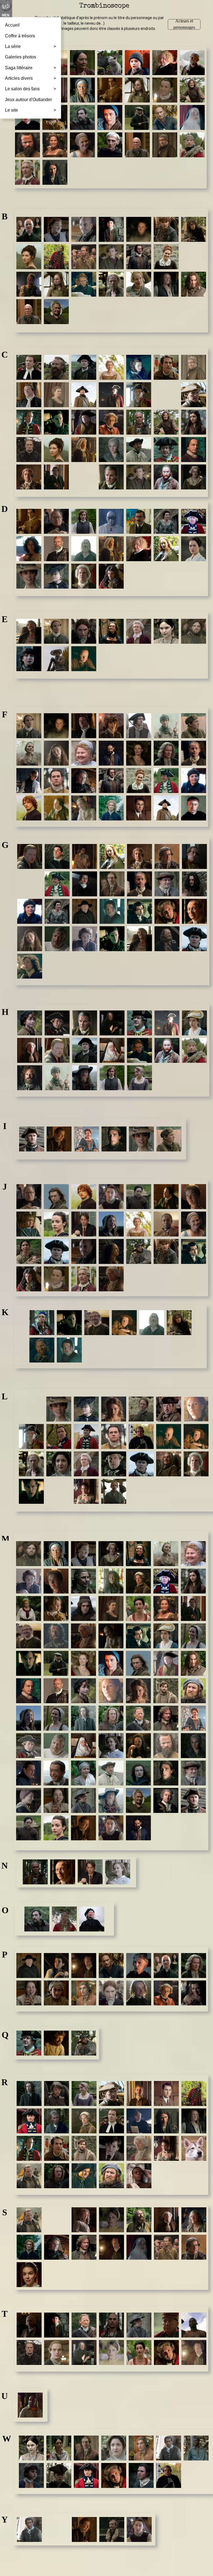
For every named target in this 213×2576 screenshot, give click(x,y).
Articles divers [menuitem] (31, 78)
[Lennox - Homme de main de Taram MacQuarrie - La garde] (141, 1409)
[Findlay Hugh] (166, 726)
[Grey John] (194, 939)
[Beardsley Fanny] (139, 229)
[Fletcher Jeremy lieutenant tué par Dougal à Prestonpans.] (56, 781)
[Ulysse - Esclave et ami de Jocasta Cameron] (30, 2405)
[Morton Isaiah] (166, 1773)
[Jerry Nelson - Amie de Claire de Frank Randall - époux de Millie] (84, 1224)
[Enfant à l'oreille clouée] (29, 659)
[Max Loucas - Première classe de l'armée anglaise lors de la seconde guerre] (29, 1663)
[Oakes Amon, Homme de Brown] (37, 1919)
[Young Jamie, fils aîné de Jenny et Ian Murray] (111, 1197)
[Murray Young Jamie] (111, 1828)
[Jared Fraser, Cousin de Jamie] (166, 1197)
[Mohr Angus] (166, 1746)
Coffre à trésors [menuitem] (20, 36)
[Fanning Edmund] (29, 726)
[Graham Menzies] (57, 939)
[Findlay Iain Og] (194, 726)
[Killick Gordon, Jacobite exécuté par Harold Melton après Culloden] (69, 1350)
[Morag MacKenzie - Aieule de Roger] (83, 1773)
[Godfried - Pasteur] (85, 911)
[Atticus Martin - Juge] (27, 172)
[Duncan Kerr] (84, 549)
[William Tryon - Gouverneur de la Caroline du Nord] (114, 2475)
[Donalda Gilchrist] (166, 521)
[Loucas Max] (31, 1491)
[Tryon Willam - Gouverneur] (166, 2352)
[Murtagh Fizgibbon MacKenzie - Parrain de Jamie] (138, 1828)
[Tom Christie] (29, 2352)
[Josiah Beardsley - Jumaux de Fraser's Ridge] (166, 1251)
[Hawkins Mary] (194, 1023)
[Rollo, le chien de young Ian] (194, 2148)
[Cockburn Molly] (111, 450)
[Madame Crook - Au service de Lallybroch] (111, 1554)
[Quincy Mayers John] (84, 2043)
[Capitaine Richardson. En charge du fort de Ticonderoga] (29, 422)
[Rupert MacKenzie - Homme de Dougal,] (111, 2176)
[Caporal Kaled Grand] (56, 422)
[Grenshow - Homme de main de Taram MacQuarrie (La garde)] (167, 939)
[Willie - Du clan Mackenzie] (141, 2475)
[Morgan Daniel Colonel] (111, 1773)
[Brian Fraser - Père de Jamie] (139, 257)
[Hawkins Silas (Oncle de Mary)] (30, 1050)
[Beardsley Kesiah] (194, 229)
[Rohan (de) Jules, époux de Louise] (139, 2148)
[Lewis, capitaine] (31, 1436)
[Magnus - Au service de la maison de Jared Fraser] (83, 1581)
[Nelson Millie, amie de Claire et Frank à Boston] (118, 1872)
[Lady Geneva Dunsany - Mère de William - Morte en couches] (31, 1409)
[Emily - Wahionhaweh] (166, 631)
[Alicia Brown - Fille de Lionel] (137, 90)
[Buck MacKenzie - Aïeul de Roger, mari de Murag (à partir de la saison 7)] (194, 284)
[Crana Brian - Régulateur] (139, 477)
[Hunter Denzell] (112, 1078)
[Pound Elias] (111, 1993)
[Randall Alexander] (139, 2093)
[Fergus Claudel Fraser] (139, 726)
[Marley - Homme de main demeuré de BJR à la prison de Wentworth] (56, 1636)
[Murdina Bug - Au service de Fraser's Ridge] (138, 1800)
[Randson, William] (29, 2121)
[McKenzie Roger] (166, 1691)
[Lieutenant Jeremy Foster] (114, 1436)
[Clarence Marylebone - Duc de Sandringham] (84, 450)
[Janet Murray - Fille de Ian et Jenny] (139, 1197)
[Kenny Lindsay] (124, 1323)
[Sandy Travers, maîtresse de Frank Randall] (111, 2220)
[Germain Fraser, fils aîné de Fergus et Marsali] (30, 911)
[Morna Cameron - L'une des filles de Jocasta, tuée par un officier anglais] (138, 1773)
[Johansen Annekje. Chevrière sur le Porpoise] (194, 1224)
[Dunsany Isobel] (29, 576)
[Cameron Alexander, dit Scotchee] (56, 367)
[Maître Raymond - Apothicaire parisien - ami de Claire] (138, 1581)
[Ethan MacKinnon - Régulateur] (194, 631)
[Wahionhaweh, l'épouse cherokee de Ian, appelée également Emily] (31, 2448)
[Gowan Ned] (194, 911)
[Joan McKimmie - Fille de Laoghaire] (111, 1224)
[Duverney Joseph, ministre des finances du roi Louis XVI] (111, 576)
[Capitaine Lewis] (139, 395)
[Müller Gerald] (193, 1773)
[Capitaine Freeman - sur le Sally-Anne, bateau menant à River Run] (84, 395)
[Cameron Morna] (139, 367)
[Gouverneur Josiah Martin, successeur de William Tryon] (140, 911)
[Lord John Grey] (141, 1464)
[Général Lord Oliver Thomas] (194, 856)
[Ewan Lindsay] (84, 659)
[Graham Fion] (30, 939)
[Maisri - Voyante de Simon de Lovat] (111, 1581)
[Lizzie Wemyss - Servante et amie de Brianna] (59, 1464)
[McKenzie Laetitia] (111, 1691)
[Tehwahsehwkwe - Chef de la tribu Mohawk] (166, 2325)
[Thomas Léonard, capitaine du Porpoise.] (57, 2352)
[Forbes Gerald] (194, 753)
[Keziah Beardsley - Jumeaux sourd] (179, 1323)
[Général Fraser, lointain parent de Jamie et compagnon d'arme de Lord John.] (57, 884)
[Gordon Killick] (112, 911)
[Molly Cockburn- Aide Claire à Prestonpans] (193, 1746)
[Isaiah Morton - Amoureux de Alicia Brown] (114, 1139)
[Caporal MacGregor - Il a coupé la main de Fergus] (84, 422)
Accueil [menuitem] (12, 25)
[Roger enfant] (111, 2148)
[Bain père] (29, 229)
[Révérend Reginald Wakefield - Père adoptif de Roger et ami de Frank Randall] (139, 2121)
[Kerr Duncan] (152, 1323)
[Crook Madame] (194, 477)
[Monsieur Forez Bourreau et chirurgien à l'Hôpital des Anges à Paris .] (29, 781)
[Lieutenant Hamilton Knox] (59, 1436)
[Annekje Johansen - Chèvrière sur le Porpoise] (82, 145)
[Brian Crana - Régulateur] (111, 257)
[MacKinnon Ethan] (29, 1554)
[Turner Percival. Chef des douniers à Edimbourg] (194, 2352)
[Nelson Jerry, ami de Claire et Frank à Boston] (90, 1872)
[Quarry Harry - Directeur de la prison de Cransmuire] (29, 2043)
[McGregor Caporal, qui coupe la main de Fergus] (166, 1663)
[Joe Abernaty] (166, 1224)
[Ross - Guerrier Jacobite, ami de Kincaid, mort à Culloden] (84, 2176)
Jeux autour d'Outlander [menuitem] (28, 100)
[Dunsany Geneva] (194, 549)
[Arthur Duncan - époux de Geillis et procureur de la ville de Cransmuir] (165, 63)
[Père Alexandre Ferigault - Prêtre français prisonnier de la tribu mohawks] (111, 1966)
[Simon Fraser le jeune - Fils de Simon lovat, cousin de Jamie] (29, 2247)
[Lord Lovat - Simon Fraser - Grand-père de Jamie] (169, 1464)
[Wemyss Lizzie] (114, 2448)
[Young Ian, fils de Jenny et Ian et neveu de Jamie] (59, 1139)
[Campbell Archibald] (194, 367)
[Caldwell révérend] (29, 367)
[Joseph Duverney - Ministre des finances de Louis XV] (29, 1279)
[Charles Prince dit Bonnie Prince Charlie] (111, 422)
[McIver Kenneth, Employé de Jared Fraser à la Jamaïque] (29, 1636)
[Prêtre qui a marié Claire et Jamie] (139, 1993)
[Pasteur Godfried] (29, 1966)
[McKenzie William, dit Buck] (193, 1663)
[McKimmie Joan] (29, 1718)
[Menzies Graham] (56, 1746)
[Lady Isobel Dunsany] (59, 1409)
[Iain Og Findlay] (169, 1139)
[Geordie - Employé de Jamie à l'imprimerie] (85, 884)
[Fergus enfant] (111, 726)
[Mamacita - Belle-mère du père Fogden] (29, 1608)
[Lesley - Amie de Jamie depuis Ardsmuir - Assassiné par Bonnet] (169, 1409)
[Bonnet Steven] (84, 257)
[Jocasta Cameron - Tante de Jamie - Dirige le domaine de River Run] (139, 1224)
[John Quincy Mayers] (139, 1251)
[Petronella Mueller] (29, 1993)
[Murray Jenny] (56, 1828)
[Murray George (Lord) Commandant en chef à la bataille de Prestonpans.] (166, 1800)
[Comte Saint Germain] (84, 477)
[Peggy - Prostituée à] (56, 1966)
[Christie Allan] (166, 422)
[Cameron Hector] (84, 367)
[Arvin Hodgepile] (192, 145)
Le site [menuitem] (31, 110)
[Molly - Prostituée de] (138, 1746)
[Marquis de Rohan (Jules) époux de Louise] (83, 1636)
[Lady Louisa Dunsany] (56, 576)
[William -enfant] (31, 2475)
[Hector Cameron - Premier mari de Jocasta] (85, 1050)
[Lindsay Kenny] (196, 1436)
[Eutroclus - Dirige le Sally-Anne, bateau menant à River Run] (56, 659)
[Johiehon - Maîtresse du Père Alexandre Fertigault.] (29, 1251)
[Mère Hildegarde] (83, 1746)
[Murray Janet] (29, 1828)
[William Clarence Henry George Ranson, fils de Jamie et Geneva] (86, 2475)
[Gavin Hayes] (30, 856)
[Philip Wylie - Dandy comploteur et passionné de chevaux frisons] (84, 1993)
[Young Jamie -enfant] (112, 2529)
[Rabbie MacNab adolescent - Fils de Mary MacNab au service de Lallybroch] (29, 2093)
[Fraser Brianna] (139, 781)
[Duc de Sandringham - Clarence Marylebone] (111, 549)
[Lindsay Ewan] (169, 1436)
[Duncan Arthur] (139, 549)
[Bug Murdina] (56, 312)
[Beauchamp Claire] (29, 257)
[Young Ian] (84, 2529)
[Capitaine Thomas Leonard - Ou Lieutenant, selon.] (166, 395)
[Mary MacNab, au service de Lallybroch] (193, 1636)
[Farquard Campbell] (84, 726)
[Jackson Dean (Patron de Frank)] (29, 1197)
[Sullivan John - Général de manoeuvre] (194, 2247)
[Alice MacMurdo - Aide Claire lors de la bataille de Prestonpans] (82, 90)
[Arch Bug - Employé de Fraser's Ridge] (137, 145)
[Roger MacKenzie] (84, 2148)
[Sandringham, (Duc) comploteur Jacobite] (84, 2220)
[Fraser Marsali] (84, 808)
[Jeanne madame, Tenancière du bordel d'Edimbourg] (194, 1197)
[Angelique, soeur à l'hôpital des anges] (192, 117)
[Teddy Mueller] (139, 2325)
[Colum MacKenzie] (194, 450)
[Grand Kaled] (112, 939)
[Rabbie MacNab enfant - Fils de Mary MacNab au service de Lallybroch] (57, 2093)
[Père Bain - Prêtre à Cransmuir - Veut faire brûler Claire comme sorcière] (166, 1966)
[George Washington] (112, 884)
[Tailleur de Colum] (29, 2325)
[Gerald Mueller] (167, 884)
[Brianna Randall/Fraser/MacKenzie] (166, 257)
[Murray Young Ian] (83, 1828)
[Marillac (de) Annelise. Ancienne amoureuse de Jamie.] (166, 1608)
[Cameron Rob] (166, 367)
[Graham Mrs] (85, 939)
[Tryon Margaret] (139, 2352)
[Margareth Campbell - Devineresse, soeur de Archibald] (111, 1608)
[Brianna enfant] (194, 257)
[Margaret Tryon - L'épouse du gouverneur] (138, 1608)
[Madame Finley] (166, 1554)
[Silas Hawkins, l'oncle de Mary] (166, 2220)
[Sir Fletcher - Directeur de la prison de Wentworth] (57, 2247)
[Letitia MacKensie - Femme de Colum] (196, 1409)
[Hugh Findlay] (57, 1078)
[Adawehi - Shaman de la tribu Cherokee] (82, 63)
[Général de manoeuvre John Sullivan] (167, 856)
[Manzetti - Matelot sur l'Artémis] (83, 1608)
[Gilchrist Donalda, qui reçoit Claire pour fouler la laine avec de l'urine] (57, 911)
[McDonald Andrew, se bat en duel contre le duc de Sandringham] (56, 1663)
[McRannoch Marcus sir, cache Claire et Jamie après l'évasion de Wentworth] (166, 1718)
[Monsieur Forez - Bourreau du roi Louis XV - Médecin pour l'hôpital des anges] (29, 1773)
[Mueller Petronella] (56, 1800)
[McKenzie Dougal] (56, 1691)
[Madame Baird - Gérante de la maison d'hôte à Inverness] (83, 1554)
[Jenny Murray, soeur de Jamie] (56, 1224)
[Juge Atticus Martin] (84, 1279)
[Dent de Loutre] (111, 521)
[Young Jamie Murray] (139, 2529)
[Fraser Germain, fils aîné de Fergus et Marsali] (194, 781)
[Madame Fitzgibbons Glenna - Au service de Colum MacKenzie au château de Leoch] (193, 1554)
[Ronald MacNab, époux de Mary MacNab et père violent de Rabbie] (57, 2176)
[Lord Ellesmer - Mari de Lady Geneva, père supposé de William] (86, 1464)
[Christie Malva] (194, 422)
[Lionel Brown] (31, 1464)
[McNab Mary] (56, 1718)
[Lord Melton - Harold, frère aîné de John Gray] (114, 1464)
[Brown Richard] (166, 284)
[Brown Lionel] (111, 284)
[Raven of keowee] (57, 2121)
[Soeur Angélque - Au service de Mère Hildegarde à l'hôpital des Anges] (139, 2247)
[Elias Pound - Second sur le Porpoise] (84, 631)
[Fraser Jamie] (29, 808)
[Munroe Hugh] (111, 1800)
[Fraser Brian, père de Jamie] (111, 781)
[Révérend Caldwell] (111, 2121)
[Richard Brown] (194, 2121)
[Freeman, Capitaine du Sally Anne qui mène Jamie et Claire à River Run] (166, 808)
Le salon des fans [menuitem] (31, 89)
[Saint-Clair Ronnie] (29, 2220)
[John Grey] (56, 1251)
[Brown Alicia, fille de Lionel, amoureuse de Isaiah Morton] (56, 284)
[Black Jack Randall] (56, 257)
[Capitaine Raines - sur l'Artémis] (194, 395)
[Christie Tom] (29, 450)
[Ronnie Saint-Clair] (29, 2176)
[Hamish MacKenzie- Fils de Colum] (30, 1023)
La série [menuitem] (31, 46)
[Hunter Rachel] (140, 1078)
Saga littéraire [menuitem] (31, 68)
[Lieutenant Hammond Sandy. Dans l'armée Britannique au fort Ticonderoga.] (86, 1436)
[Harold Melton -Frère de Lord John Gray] (57, 1023)
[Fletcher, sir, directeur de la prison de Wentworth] (84, 781)
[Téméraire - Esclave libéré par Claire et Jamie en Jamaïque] (194, 2325)
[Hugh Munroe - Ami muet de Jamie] (85, 1078)
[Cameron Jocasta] (111, 367)
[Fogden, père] (166, 753)
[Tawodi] (111, 2325)
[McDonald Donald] (166, 1581)
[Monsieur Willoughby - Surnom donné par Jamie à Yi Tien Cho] (56, 1773)
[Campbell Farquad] (29, 395)
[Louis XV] (59, 1491)
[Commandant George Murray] (29, 477)
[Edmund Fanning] (56, 631)
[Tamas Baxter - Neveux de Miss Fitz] (57, 2325)
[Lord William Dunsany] (84, 576)
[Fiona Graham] (56, 753)
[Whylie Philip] (141, 2448)
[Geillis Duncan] (112, 856)
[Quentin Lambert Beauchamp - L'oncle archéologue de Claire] (56, 2043)
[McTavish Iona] (193, 1718)
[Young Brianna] (57, 2529)
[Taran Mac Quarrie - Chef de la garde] (84, 2325)
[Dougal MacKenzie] (56, 549)
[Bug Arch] (29, 312)
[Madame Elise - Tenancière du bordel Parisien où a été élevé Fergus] (138, 1554)
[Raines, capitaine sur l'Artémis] (111, 2093)
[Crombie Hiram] (166, 477)
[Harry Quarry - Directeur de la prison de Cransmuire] (140, 1023)
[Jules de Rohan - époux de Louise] (111, 1279)
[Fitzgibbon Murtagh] (111, 753)
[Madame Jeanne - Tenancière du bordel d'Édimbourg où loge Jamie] (56, 1581)
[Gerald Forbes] (140, 884)
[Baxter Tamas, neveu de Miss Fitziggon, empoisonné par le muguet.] (111, 229)
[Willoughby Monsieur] (169, 2448)
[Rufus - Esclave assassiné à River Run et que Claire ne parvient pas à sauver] (139, 2176)
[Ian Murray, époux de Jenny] (32, 1139)
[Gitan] (194, 884)
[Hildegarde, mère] (112, 1050)
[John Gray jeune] (111, 1251)
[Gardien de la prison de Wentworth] (57, 856)
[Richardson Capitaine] (29, 2148)
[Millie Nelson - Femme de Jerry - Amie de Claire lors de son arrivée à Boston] (111, 1746)
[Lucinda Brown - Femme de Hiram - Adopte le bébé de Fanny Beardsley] (114, 1491)
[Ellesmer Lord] (139, 631)
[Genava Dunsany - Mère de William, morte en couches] (30, 884)
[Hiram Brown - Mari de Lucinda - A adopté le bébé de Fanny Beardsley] (140, 1050)
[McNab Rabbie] (83, 1718)
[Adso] (110, 63)
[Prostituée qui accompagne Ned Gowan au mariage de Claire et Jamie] (194, 1993)
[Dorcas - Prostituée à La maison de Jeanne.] (29, 549)
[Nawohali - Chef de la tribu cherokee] (35, 1872)
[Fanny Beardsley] (56, 726)
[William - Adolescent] (59, 2475)
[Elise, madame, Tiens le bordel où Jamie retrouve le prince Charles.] (111, 631)
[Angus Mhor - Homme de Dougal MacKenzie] (27, 145)
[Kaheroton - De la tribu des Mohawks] (42, 1323)
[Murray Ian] (193, 1800)
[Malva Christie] (193, 1581)
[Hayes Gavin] (57, 1050)
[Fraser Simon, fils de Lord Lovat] (111, 808)
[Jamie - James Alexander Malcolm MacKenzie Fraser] (84, 1197)
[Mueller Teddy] (83, 1800)
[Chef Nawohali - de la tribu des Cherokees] (139, 422)
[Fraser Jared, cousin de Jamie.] (56, 808)
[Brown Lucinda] (139, 284)
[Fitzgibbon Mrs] (84, 753)
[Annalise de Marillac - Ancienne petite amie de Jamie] (55, 145)
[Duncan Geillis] (166, 549)
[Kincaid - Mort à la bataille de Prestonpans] (42, 1350)
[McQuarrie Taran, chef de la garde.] (138, 1718)
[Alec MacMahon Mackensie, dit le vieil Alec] (192, 63)
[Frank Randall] (139, 808)
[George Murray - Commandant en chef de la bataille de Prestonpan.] (140, 856)
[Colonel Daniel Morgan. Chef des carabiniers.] (139, 450)
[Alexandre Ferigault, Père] (165, 117)
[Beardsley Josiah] (166, 229)
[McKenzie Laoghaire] (138, 1691)
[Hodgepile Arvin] (194, 1050)
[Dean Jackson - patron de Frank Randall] (56, 521)
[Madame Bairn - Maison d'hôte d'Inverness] (56, 229)
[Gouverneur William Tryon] (167, 911)
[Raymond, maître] (84, 2121)
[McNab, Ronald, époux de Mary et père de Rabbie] (111, 1718)
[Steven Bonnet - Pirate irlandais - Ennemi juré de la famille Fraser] (166, 2247)
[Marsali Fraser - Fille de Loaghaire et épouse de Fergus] (111, 1636)
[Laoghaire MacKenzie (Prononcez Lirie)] (114, 1409)
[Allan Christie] (192, 90)
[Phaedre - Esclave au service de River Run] (56, 1993)
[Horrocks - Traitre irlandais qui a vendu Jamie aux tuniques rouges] (30, 1078)
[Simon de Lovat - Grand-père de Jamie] (194, 2220)
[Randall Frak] (166, 2093)
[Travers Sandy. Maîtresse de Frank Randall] (111, 2352)
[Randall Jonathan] (194, 2093)
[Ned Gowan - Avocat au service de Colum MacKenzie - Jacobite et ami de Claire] (63, 1872)
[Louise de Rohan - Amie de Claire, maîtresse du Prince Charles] (86, 1491)
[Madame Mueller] (29, 1800)
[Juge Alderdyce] (56, 1279)
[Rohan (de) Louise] (166, 2148)
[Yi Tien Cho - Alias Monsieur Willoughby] (29, 2529)
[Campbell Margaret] (56, 395)
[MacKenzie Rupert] (193, 1691)
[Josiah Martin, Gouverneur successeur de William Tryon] (194, 1251)
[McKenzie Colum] (29, 1691)
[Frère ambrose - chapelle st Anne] (194, 808)
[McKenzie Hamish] (83, 1691)
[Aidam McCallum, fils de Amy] (137, 63)
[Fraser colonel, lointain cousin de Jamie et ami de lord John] (166, 781)
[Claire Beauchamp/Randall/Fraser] (56, 450)
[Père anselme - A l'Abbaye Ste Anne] (139, 1966)
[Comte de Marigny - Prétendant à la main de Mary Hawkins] (56, 477)
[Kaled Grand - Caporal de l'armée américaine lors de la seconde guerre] (69, 1323)
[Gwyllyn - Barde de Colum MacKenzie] (30, 966)
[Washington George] (86, 2448)
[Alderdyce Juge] (165, 90)
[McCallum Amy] (111, 1663)
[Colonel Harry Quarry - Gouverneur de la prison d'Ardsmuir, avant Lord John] (166, 450)
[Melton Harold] (29, 1746)
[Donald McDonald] (194, 521)
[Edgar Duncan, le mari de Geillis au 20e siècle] (29, 631)
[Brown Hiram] (84, 284)
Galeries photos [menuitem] (21, 57)
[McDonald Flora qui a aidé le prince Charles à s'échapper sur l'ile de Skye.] (83, 1663)
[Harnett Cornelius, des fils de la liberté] (85, 1023)
